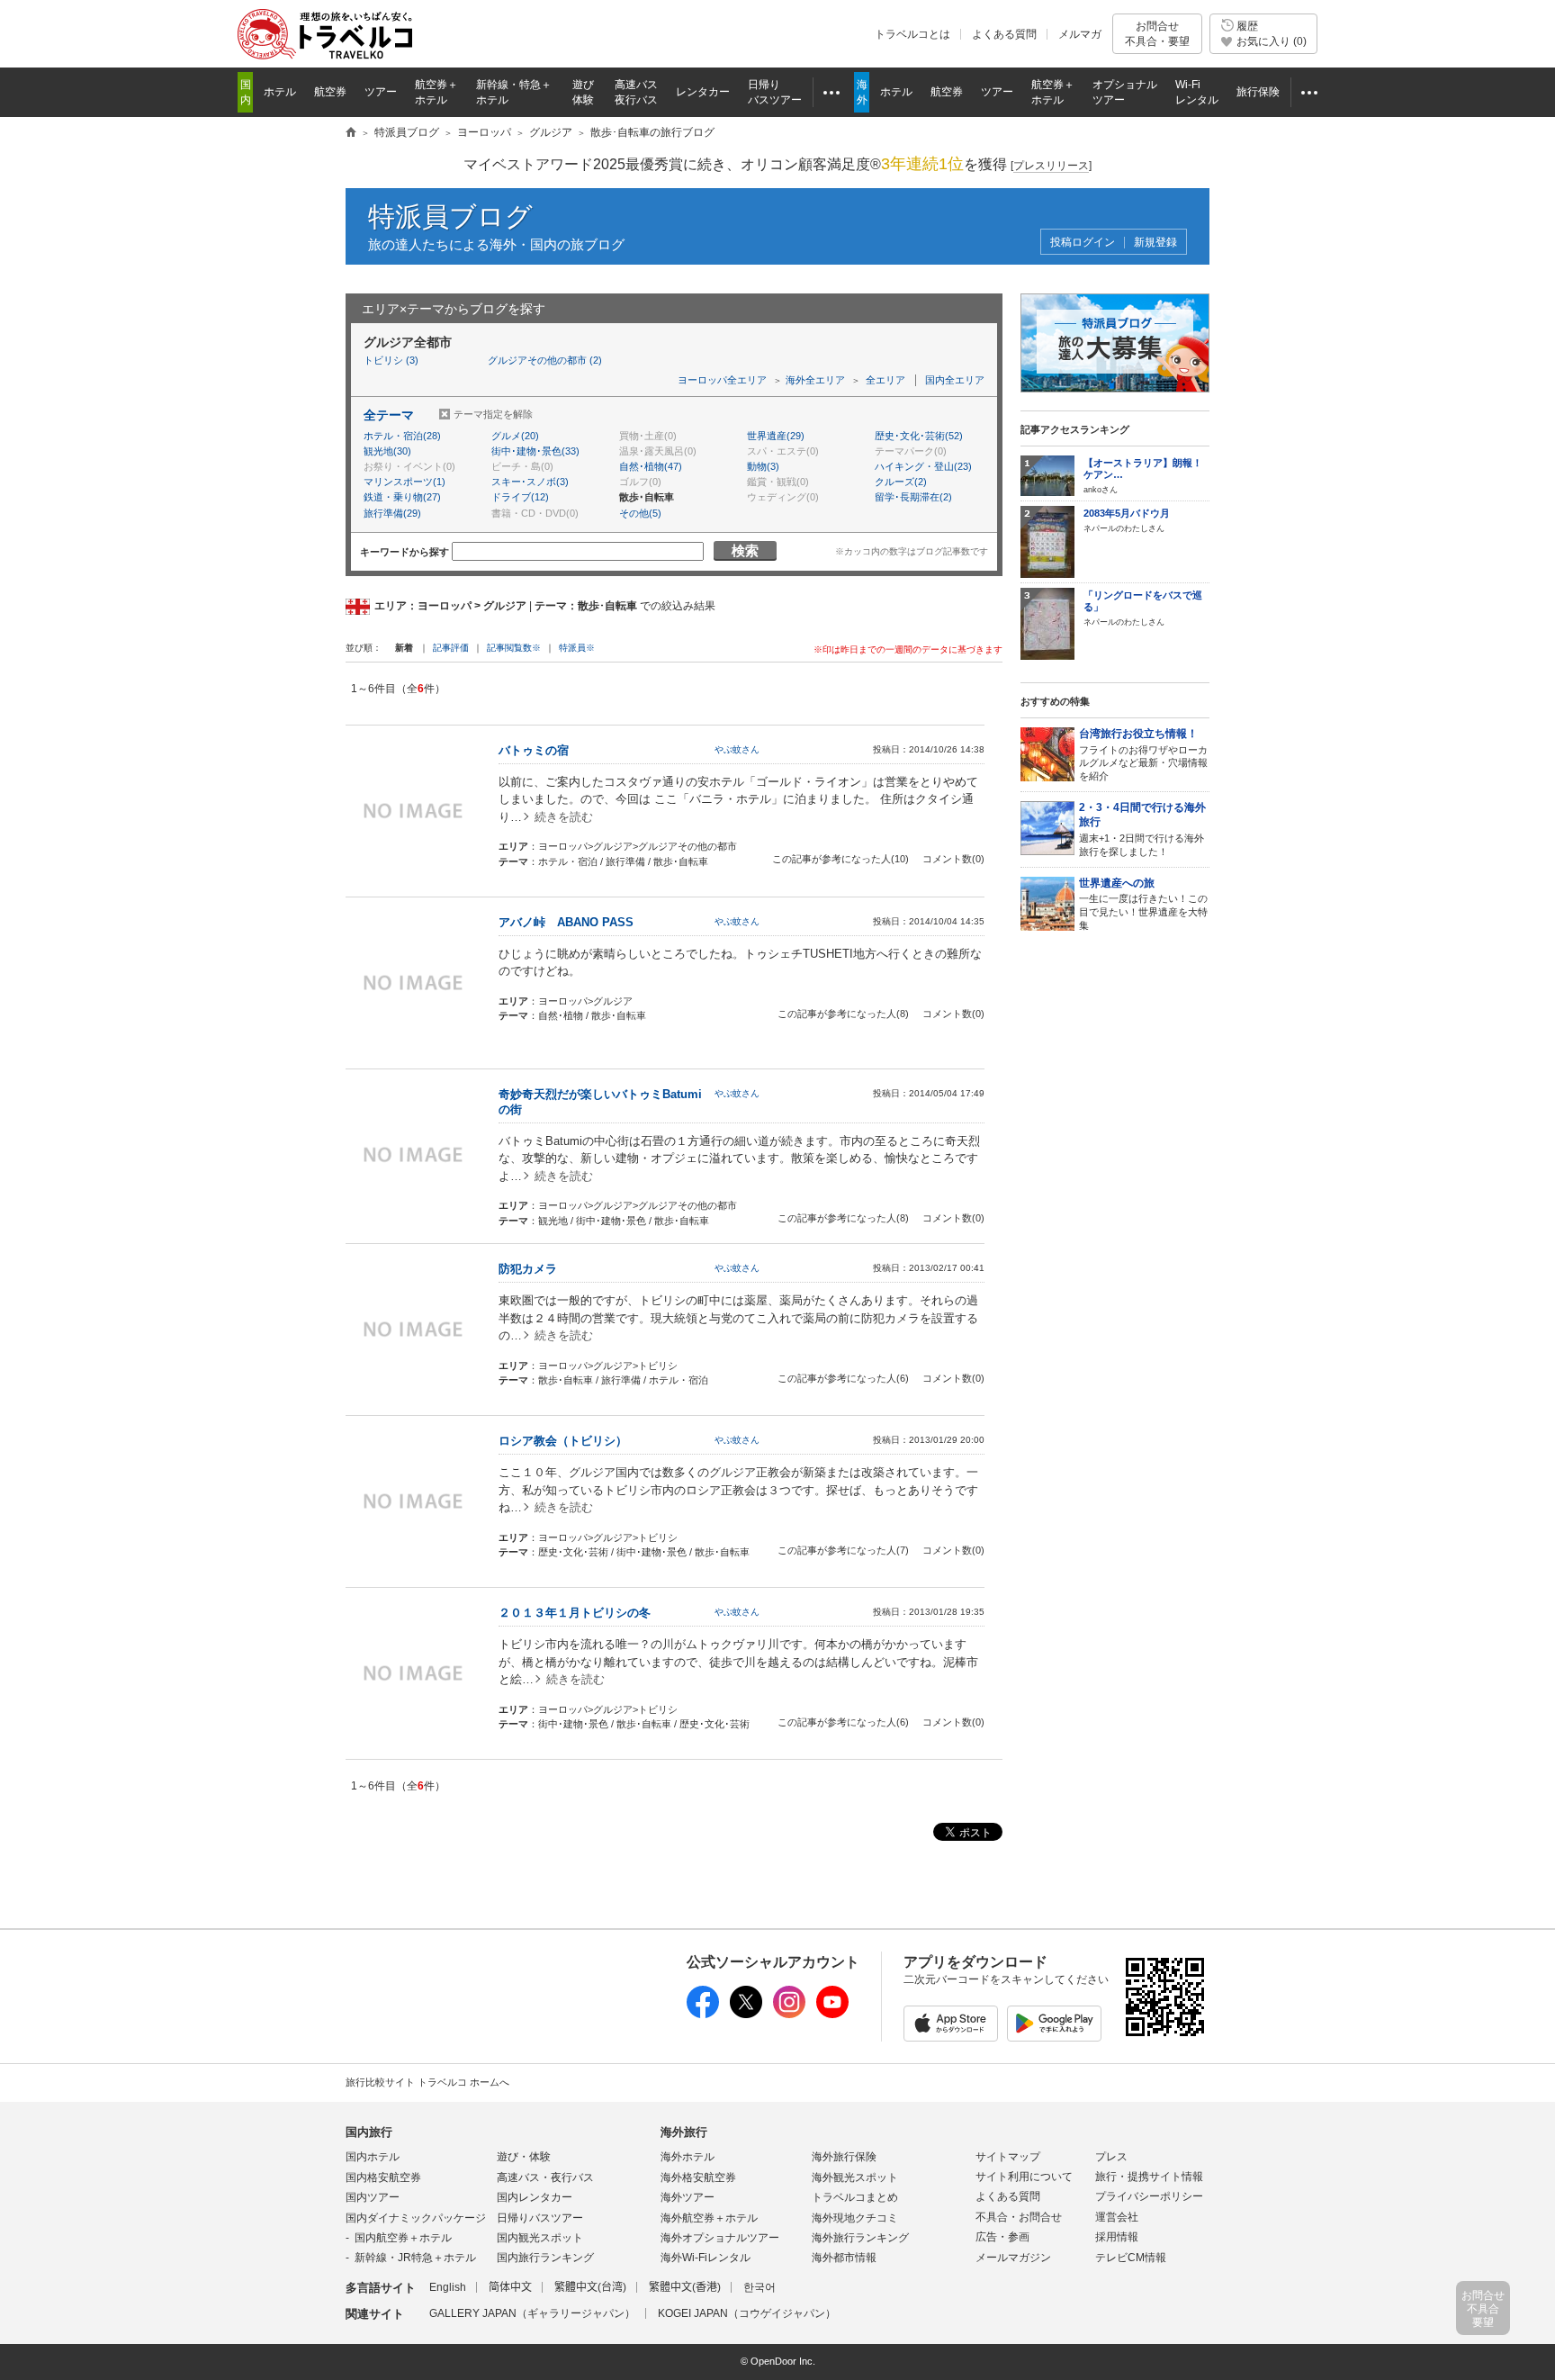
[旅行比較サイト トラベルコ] (351, 133)
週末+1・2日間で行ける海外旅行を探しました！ (1142, 829)
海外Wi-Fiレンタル (706, 2258)
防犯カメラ (528, 1269)
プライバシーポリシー (1149, 2196)
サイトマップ (1008, 2157)
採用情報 (1117, 2237)
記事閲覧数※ (514, 648)
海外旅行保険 (844, 2157)
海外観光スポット (855, 2177)
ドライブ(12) (520, 497)
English (448, 2287)
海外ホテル (688, 2157)
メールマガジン (1013, 2258)
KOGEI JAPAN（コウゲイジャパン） (747, 2313)
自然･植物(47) (651, 466)
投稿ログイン (1083, 243)
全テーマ (389, 415)
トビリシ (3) (391, 360)
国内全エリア (955, 380)
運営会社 (1117, 2217)
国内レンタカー (535, 2197)
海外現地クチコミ (855, 2218)
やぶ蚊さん (737, 749)
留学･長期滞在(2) (913, 497)
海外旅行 (684, 2132)
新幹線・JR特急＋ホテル (415, 2258)
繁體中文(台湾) (590, 2287)
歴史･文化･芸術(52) (919, 436)
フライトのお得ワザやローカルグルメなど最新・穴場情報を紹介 (1143, 754)
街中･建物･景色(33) (535, 451)
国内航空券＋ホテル (403, 2238)
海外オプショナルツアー (720, 2238)
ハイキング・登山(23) (923, 466)
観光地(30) (387, 451)
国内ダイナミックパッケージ (416, 2218)
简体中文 (510, 2287)
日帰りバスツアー (540, 2218)
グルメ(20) (515, 436)
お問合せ (1157, 33)
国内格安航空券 (383, 2177)
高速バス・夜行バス (545, 2177)
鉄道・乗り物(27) (402, 497)
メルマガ (1080, 34)
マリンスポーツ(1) (404, 482)
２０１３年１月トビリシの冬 (575, 1613)
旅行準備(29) (392, 513)
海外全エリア (815, 380)
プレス (1111, 2157)
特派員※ (577, 648)
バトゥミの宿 (534, 750)
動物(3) (763, 466)
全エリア (885, 380)
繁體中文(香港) (685, 2287)
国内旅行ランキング (545, 2258)
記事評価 (451, 648)
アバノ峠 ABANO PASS (566, 922)
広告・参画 (1002, 2237)
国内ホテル (373, 2157)
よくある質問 (1004, 34)
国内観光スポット (540, 2238)
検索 (745, 550)
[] (1051, 166)
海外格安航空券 (698, 2177)
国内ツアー (373, 2197)
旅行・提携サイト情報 (1149, 2177)
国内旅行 (369, 2132)
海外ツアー (688, 2197)
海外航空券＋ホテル (709, 2218)
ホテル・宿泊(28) (402, 436)
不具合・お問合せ (1019, 2217)
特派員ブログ (450, 216)
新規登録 (1155, 243)
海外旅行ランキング (860, 2238)
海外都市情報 (844, 2258)
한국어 (760, 2287)
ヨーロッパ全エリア (722, 380)
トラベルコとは (912, 34)
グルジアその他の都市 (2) (545, 360)
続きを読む (564, 817)
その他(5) (640, 513)
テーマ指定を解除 (493, 414)
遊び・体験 (524, 2157)
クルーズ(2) (901, 482)
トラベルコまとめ (855, 2197)
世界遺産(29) (776, 436)
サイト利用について (1024, 2177)
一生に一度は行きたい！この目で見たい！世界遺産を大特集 (1143, 904)
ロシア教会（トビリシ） (563, 1441)
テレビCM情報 (1131, 2258)
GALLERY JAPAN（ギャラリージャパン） (532, 2313)
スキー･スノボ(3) (530, 482)
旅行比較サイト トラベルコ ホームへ (427, 2082)
